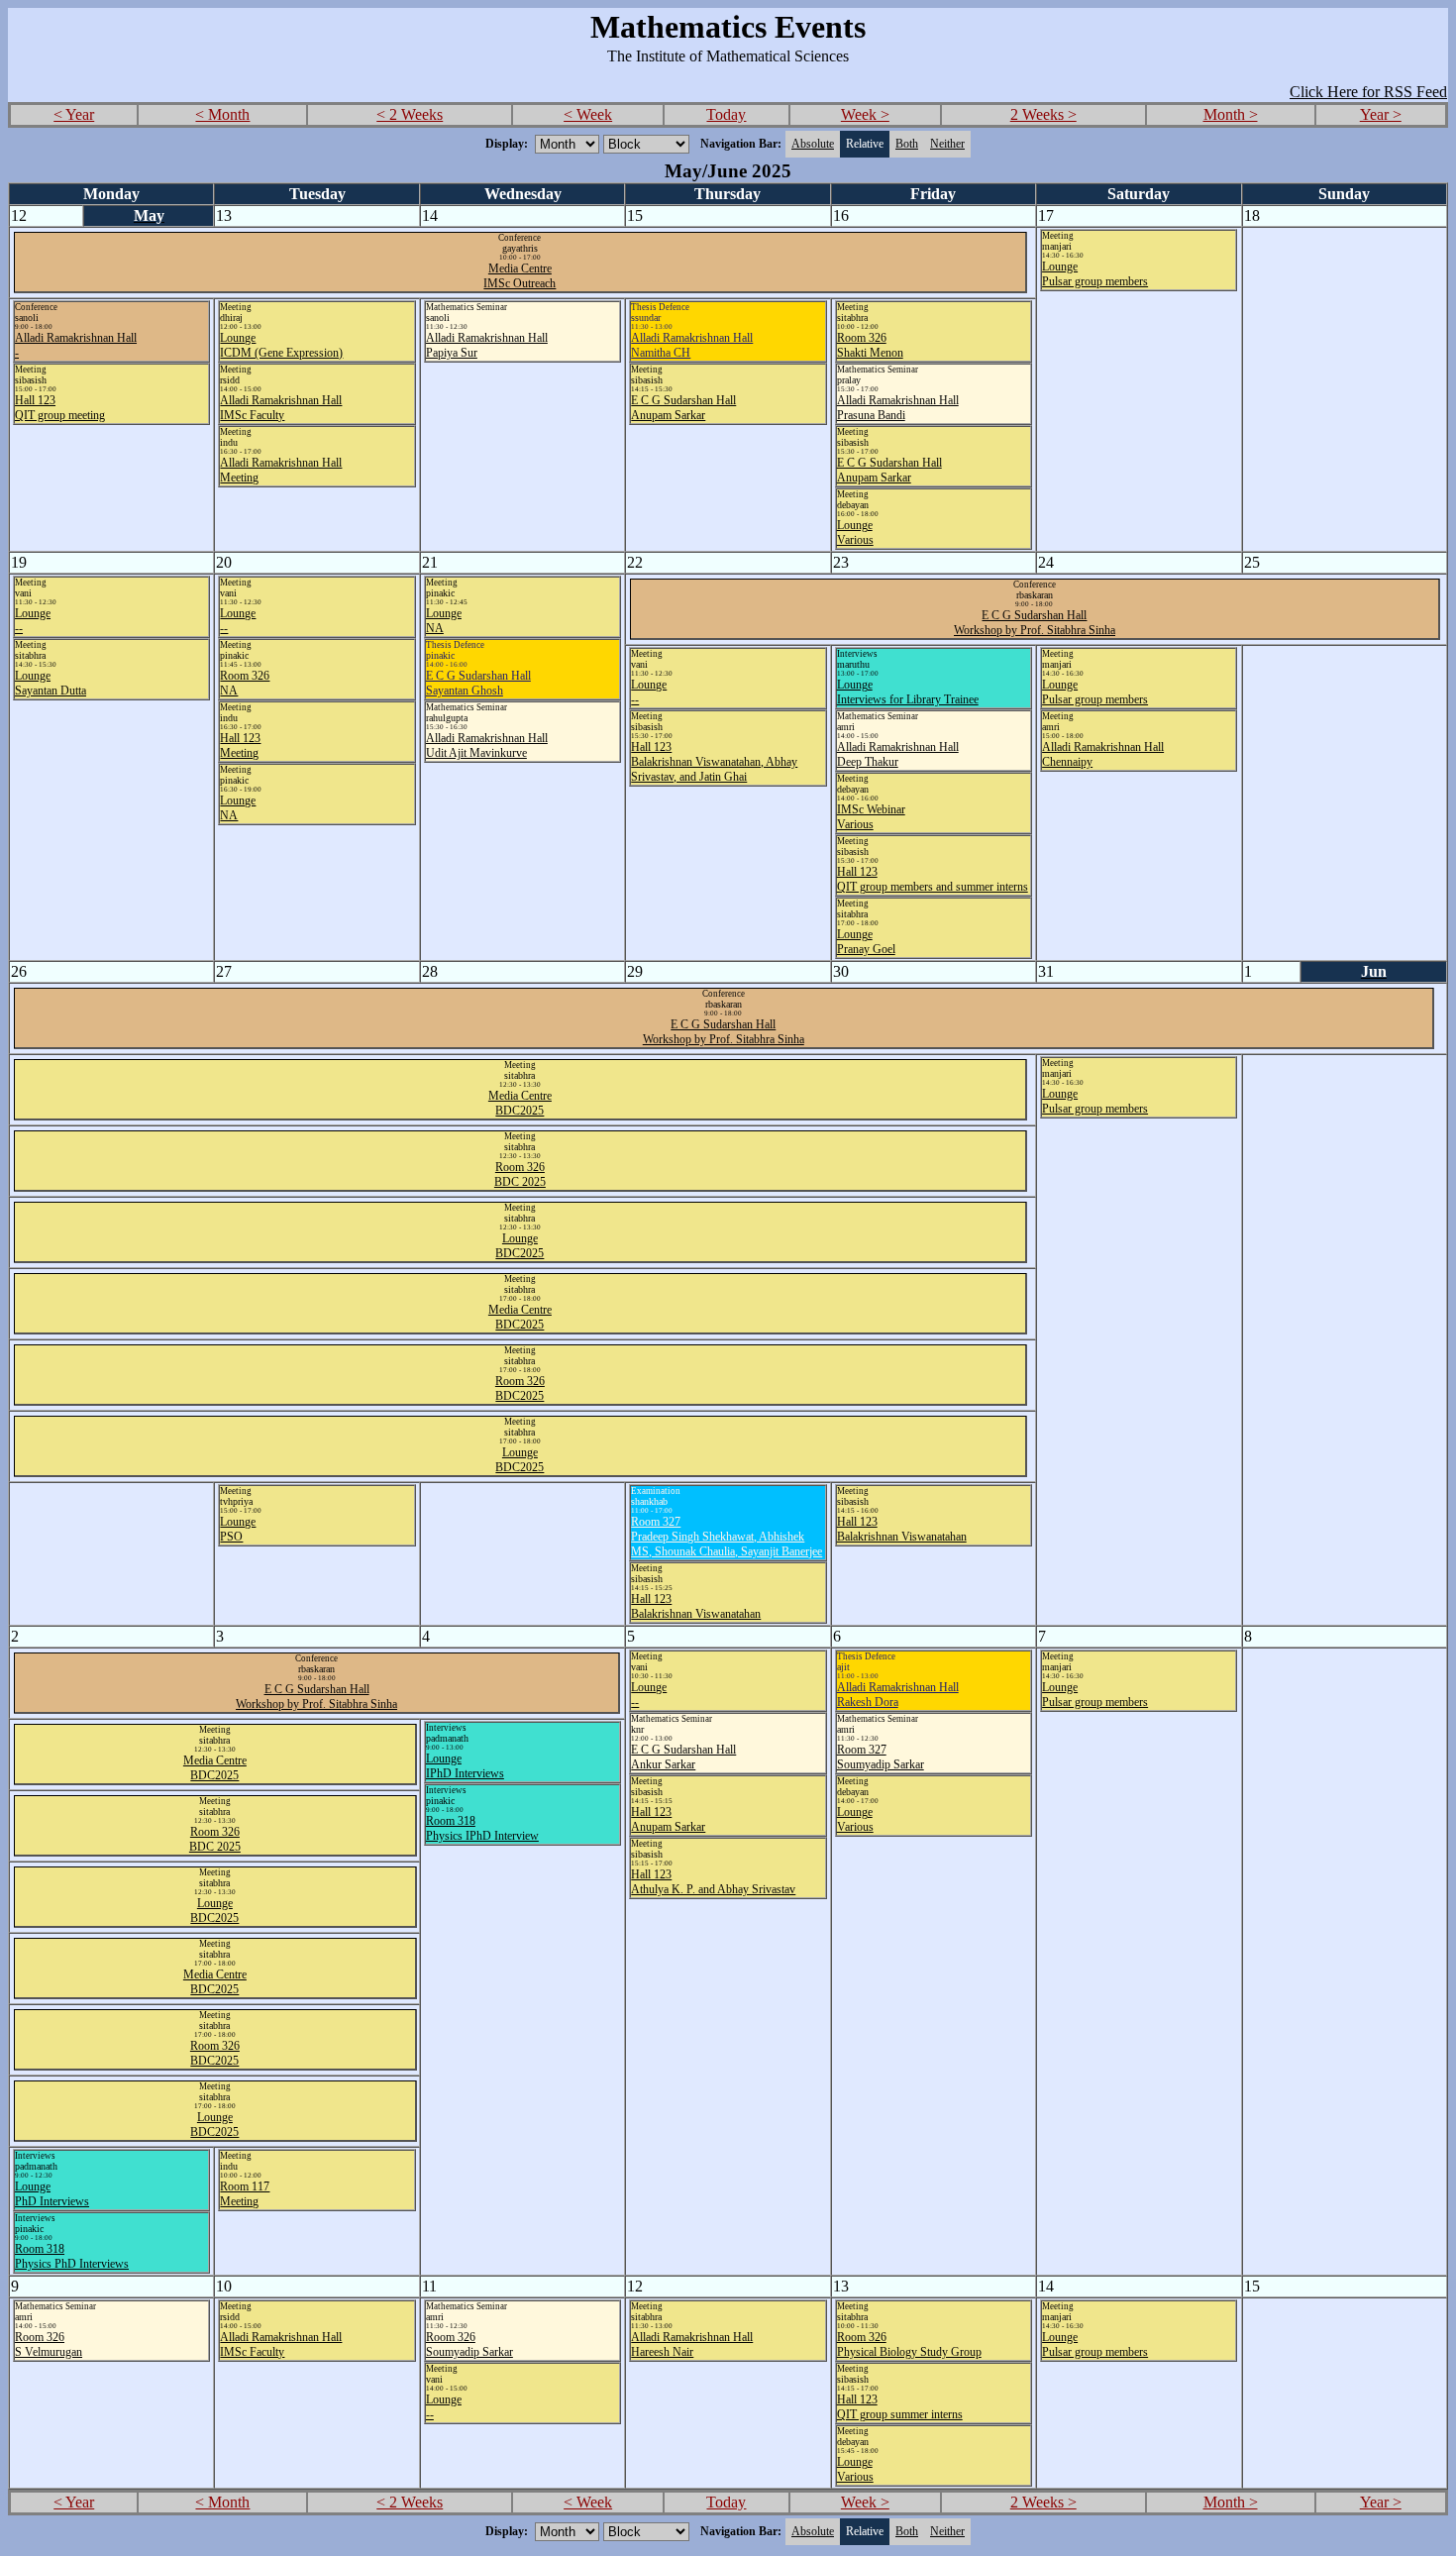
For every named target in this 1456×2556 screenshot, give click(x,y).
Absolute (813, 144)
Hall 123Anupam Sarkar (668, 1819)
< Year (74, 114)
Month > (1231, 114)
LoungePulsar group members (1095, 274)
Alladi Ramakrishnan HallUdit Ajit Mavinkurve (487, 745)
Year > (1381, 114)
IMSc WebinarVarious (871, 817)
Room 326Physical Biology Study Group (909, 2344)
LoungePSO (238, 1529)
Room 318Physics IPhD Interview (482, 1828)
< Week (588, 114)
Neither (947, 144)
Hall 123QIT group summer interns (900, 2407)
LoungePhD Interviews (52, 2194)
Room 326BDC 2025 (520, 1174)
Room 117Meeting (245, 2194)
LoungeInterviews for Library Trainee (908, 692)
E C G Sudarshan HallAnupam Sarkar (683, 408)
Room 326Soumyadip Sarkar (469, 2344)
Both (907, 144)
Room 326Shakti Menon (870, 345)
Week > (865, 114)
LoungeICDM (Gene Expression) (281, 345)
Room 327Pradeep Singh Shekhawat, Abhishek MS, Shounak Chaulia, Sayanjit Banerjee (727, 1537)
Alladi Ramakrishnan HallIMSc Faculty (281, 408)
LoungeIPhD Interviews (465, 1766)
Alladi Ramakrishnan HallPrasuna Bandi (898, 408)
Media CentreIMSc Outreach (520, 276)
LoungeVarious (855, 532)
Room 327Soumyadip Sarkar (881, 1757)
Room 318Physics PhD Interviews (72, 2256)
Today (726, 114)
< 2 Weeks (410, 114)
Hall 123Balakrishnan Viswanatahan (696, 1606)
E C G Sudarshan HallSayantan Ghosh (478, 683)
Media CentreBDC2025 (520, 1103)
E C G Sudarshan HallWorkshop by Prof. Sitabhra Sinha (1035, 623)
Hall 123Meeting (240, 745)
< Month (222, 114)
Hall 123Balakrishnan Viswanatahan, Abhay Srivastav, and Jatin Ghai (714, 762)
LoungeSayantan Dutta (51, 683)
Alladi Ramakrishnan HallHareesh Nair (692, 2344)
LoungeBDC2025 (520, 1246)
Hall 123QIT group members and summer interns (933, 879)
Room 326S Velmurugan (49, 2344)
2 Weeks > (1043, 114)
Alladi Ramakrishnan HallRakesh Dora (898, 1695)
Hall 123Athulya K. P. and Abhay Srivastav (713, 1882)
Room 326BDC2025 (520, 1388)
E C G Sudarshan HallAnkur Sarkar (683, 1757)
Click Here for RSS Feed (1368, 92)
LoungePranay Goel (866, 942)
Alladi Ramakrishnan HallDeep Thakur (898, 754)
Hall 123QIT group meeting (60, 408)
